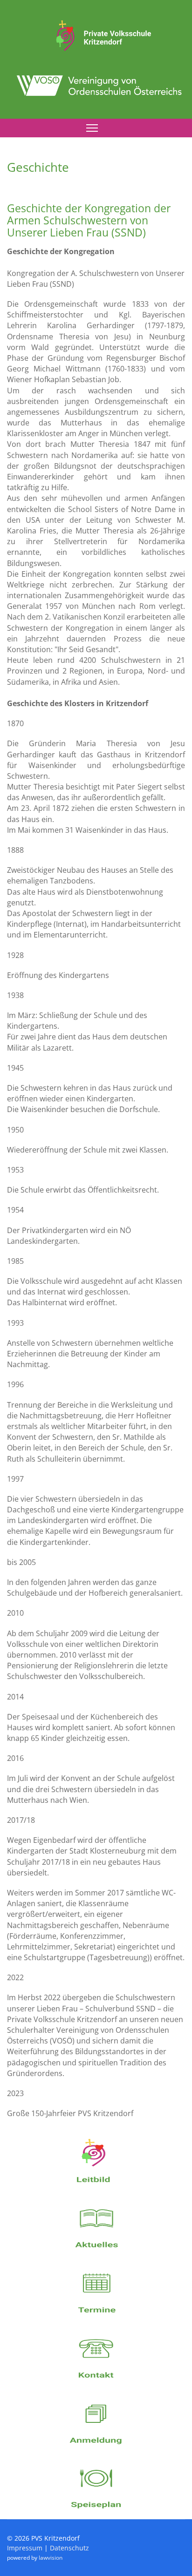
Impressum (25, 2548)
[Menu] (92, 128)
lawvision (51, 2558)
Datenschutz (69, 2548)
